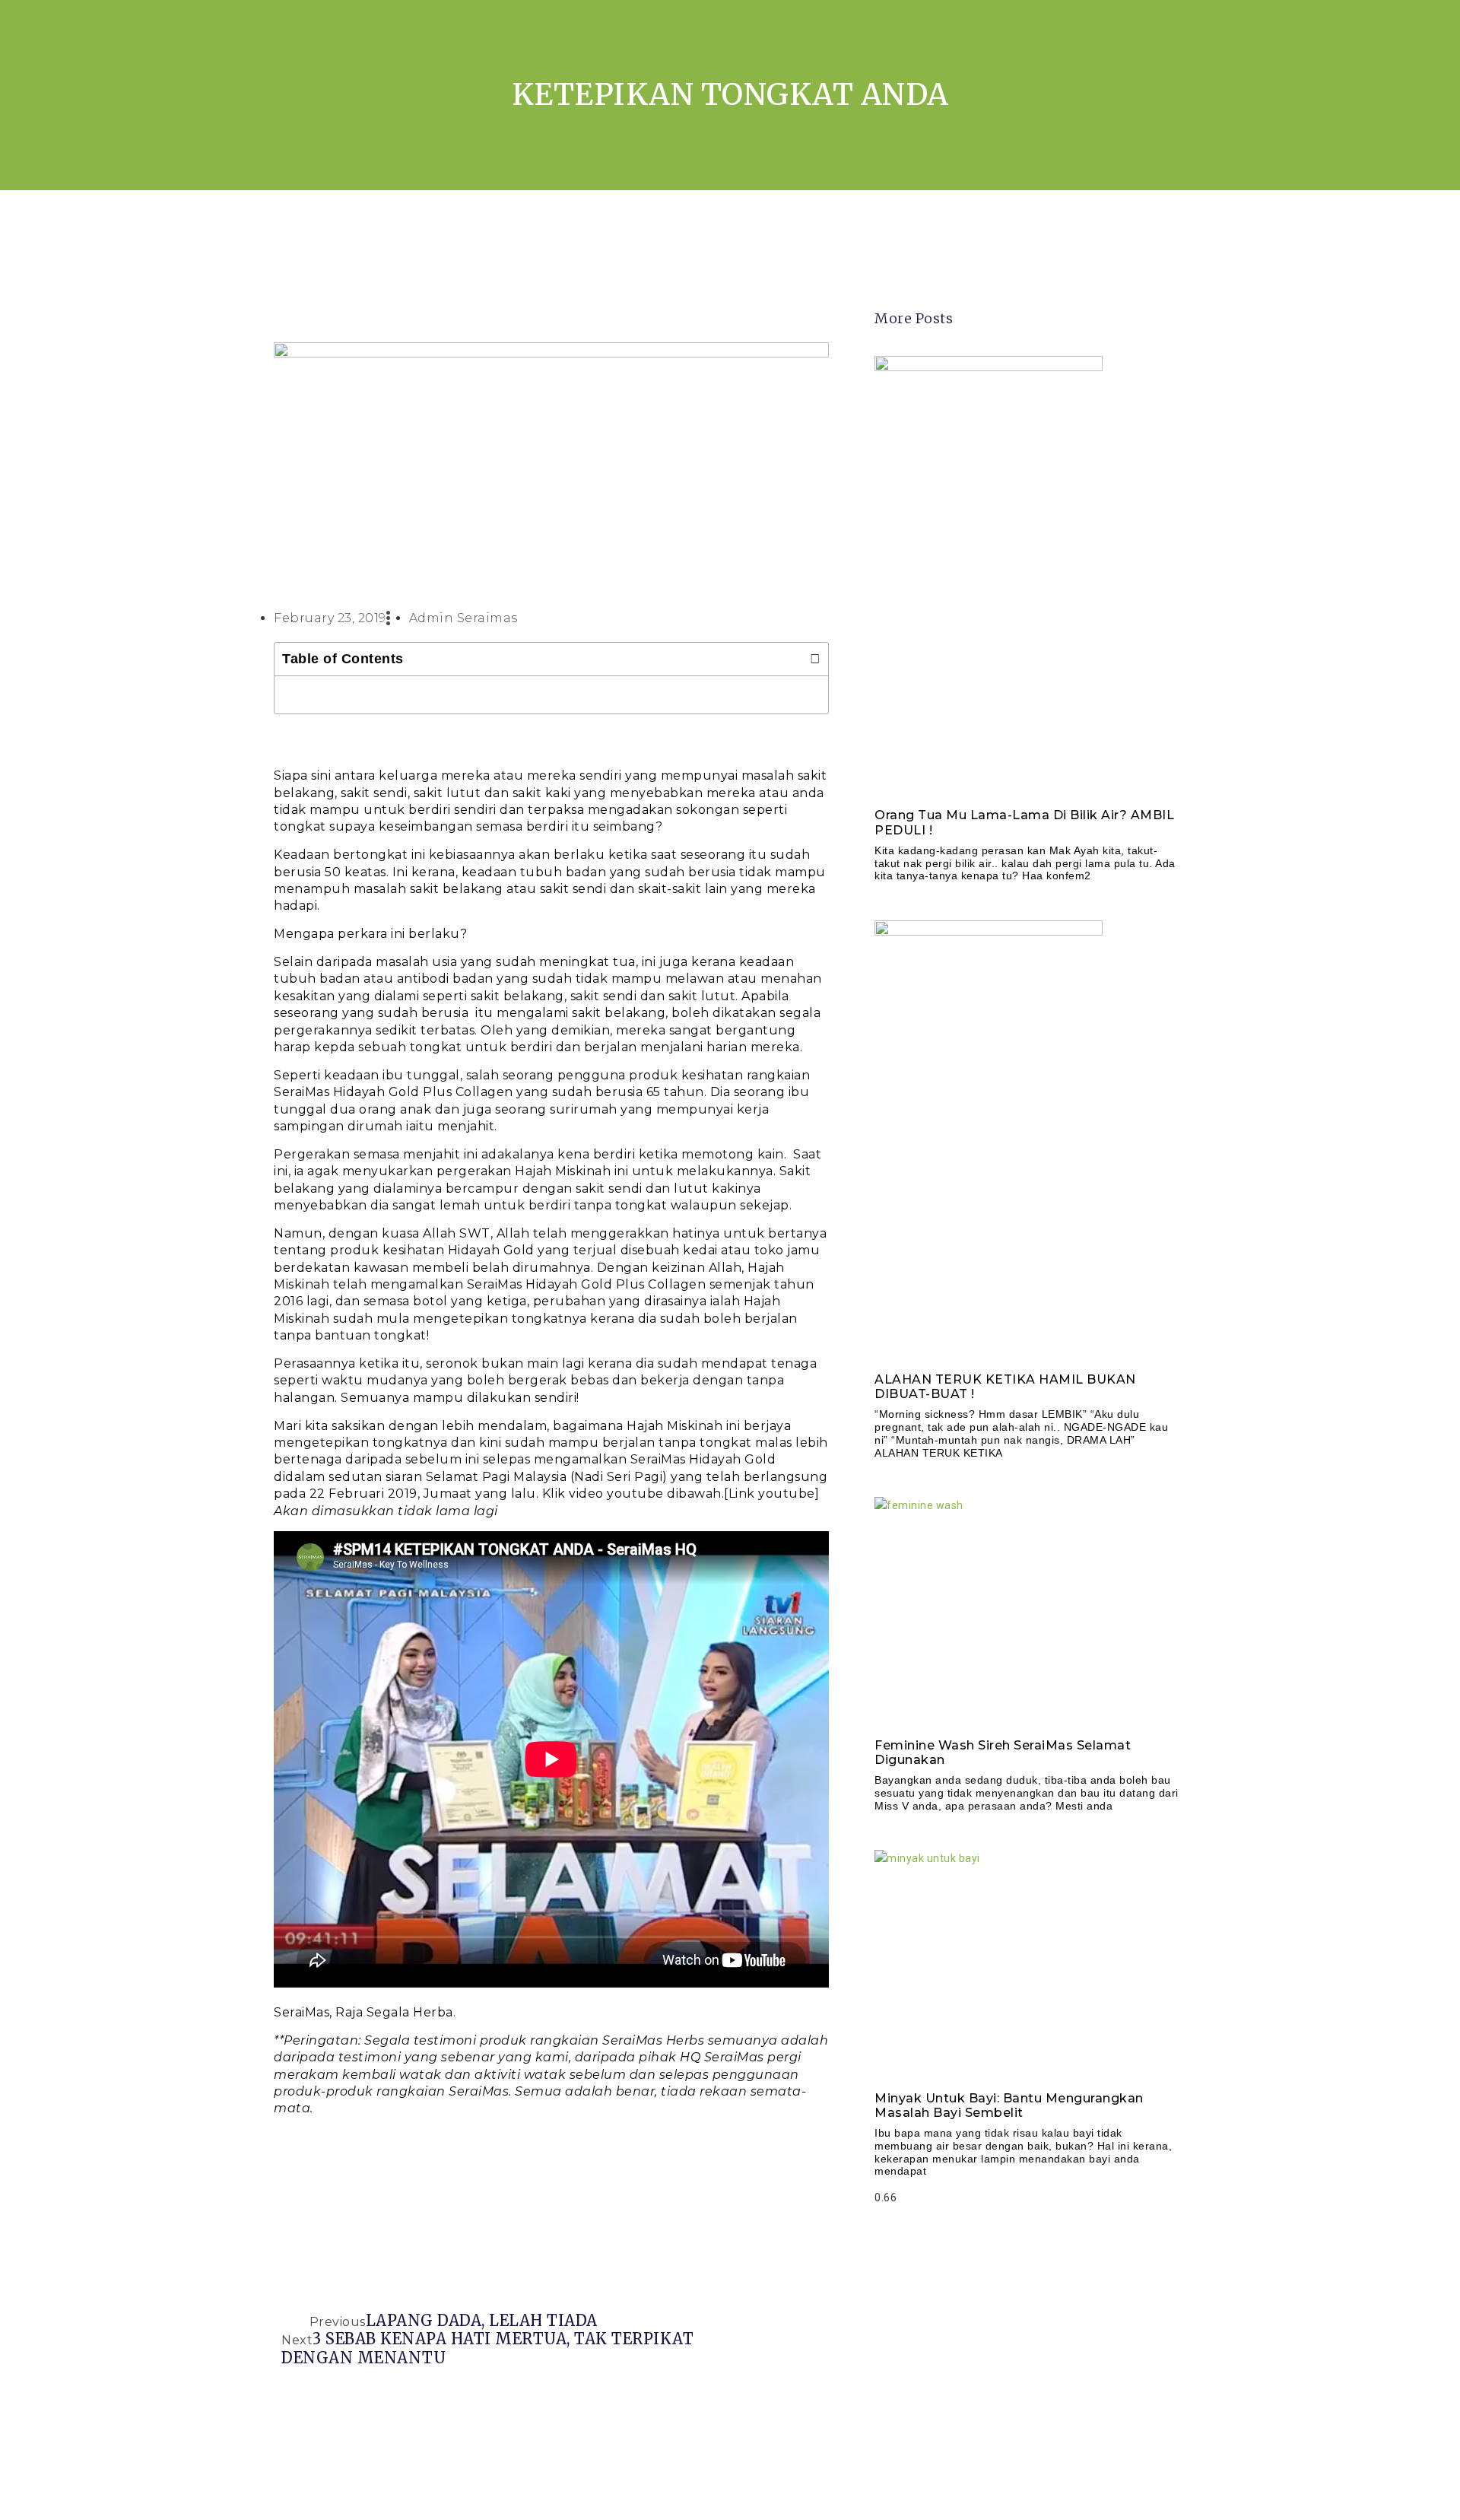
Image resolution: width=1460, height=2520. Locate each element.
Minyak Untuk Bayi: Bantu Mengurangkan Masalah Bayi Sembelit (1009, 2105)
